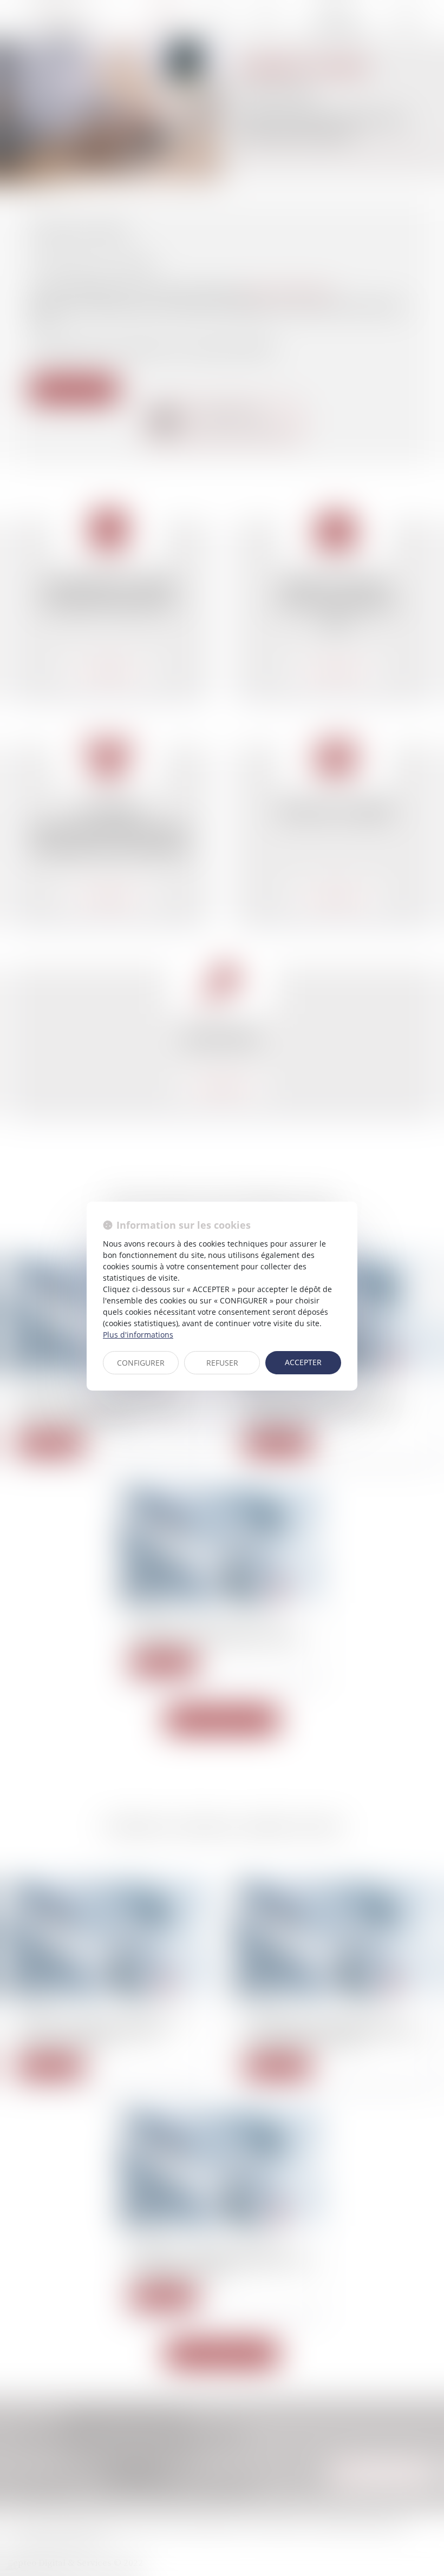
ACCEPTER (303, 1362)
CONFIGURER (141, 1363)
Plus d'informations (138, 1335)
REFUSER (222, 1363)
